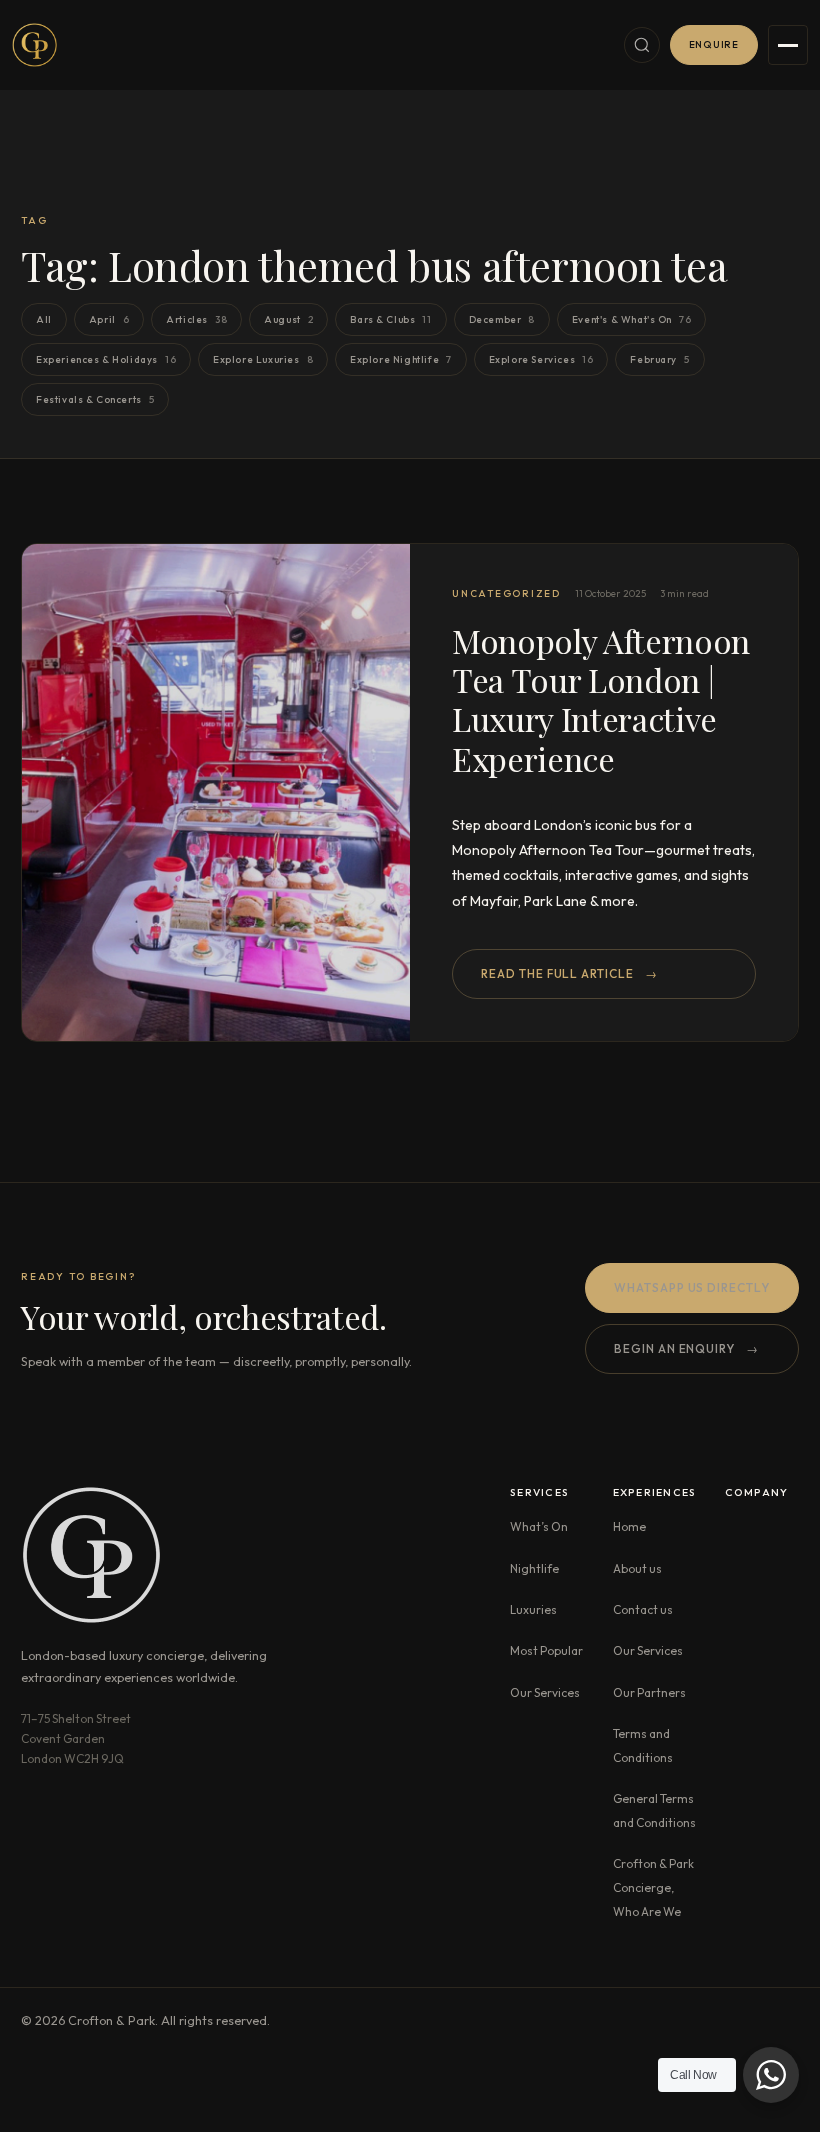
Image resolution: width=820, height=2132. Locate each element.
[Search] (642, 45)
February (659, 360)
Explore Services (541, 360)
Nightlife (534, 1568)
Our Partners (649, 1692)
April (109, 320)
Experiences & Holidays (106, 360)
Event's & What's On (631, 320)
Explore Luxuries (263, 360)
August (288, 320)
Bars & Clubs (390, 320)
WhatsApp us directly (692, 1287)
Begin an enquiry (686, 1348)
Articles (196, 320)
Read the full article (569, 973)
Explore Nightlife (401, 360)
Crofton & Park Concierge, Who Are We (653, 1887)
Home (629, 1526)
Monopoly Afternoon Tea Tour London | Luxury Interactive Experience (601, 699)
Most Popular (546, 1650)
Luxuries (533, 1609)
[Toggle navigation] (788, 45)
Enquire (714, 44)
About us (637, 1568)
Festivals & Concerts (95, 400)
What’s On (539, 1526)
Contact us (643, 1609)
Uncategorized (506, 593)
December (502, 320)
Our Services (545, 1692)
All (44, 319)
